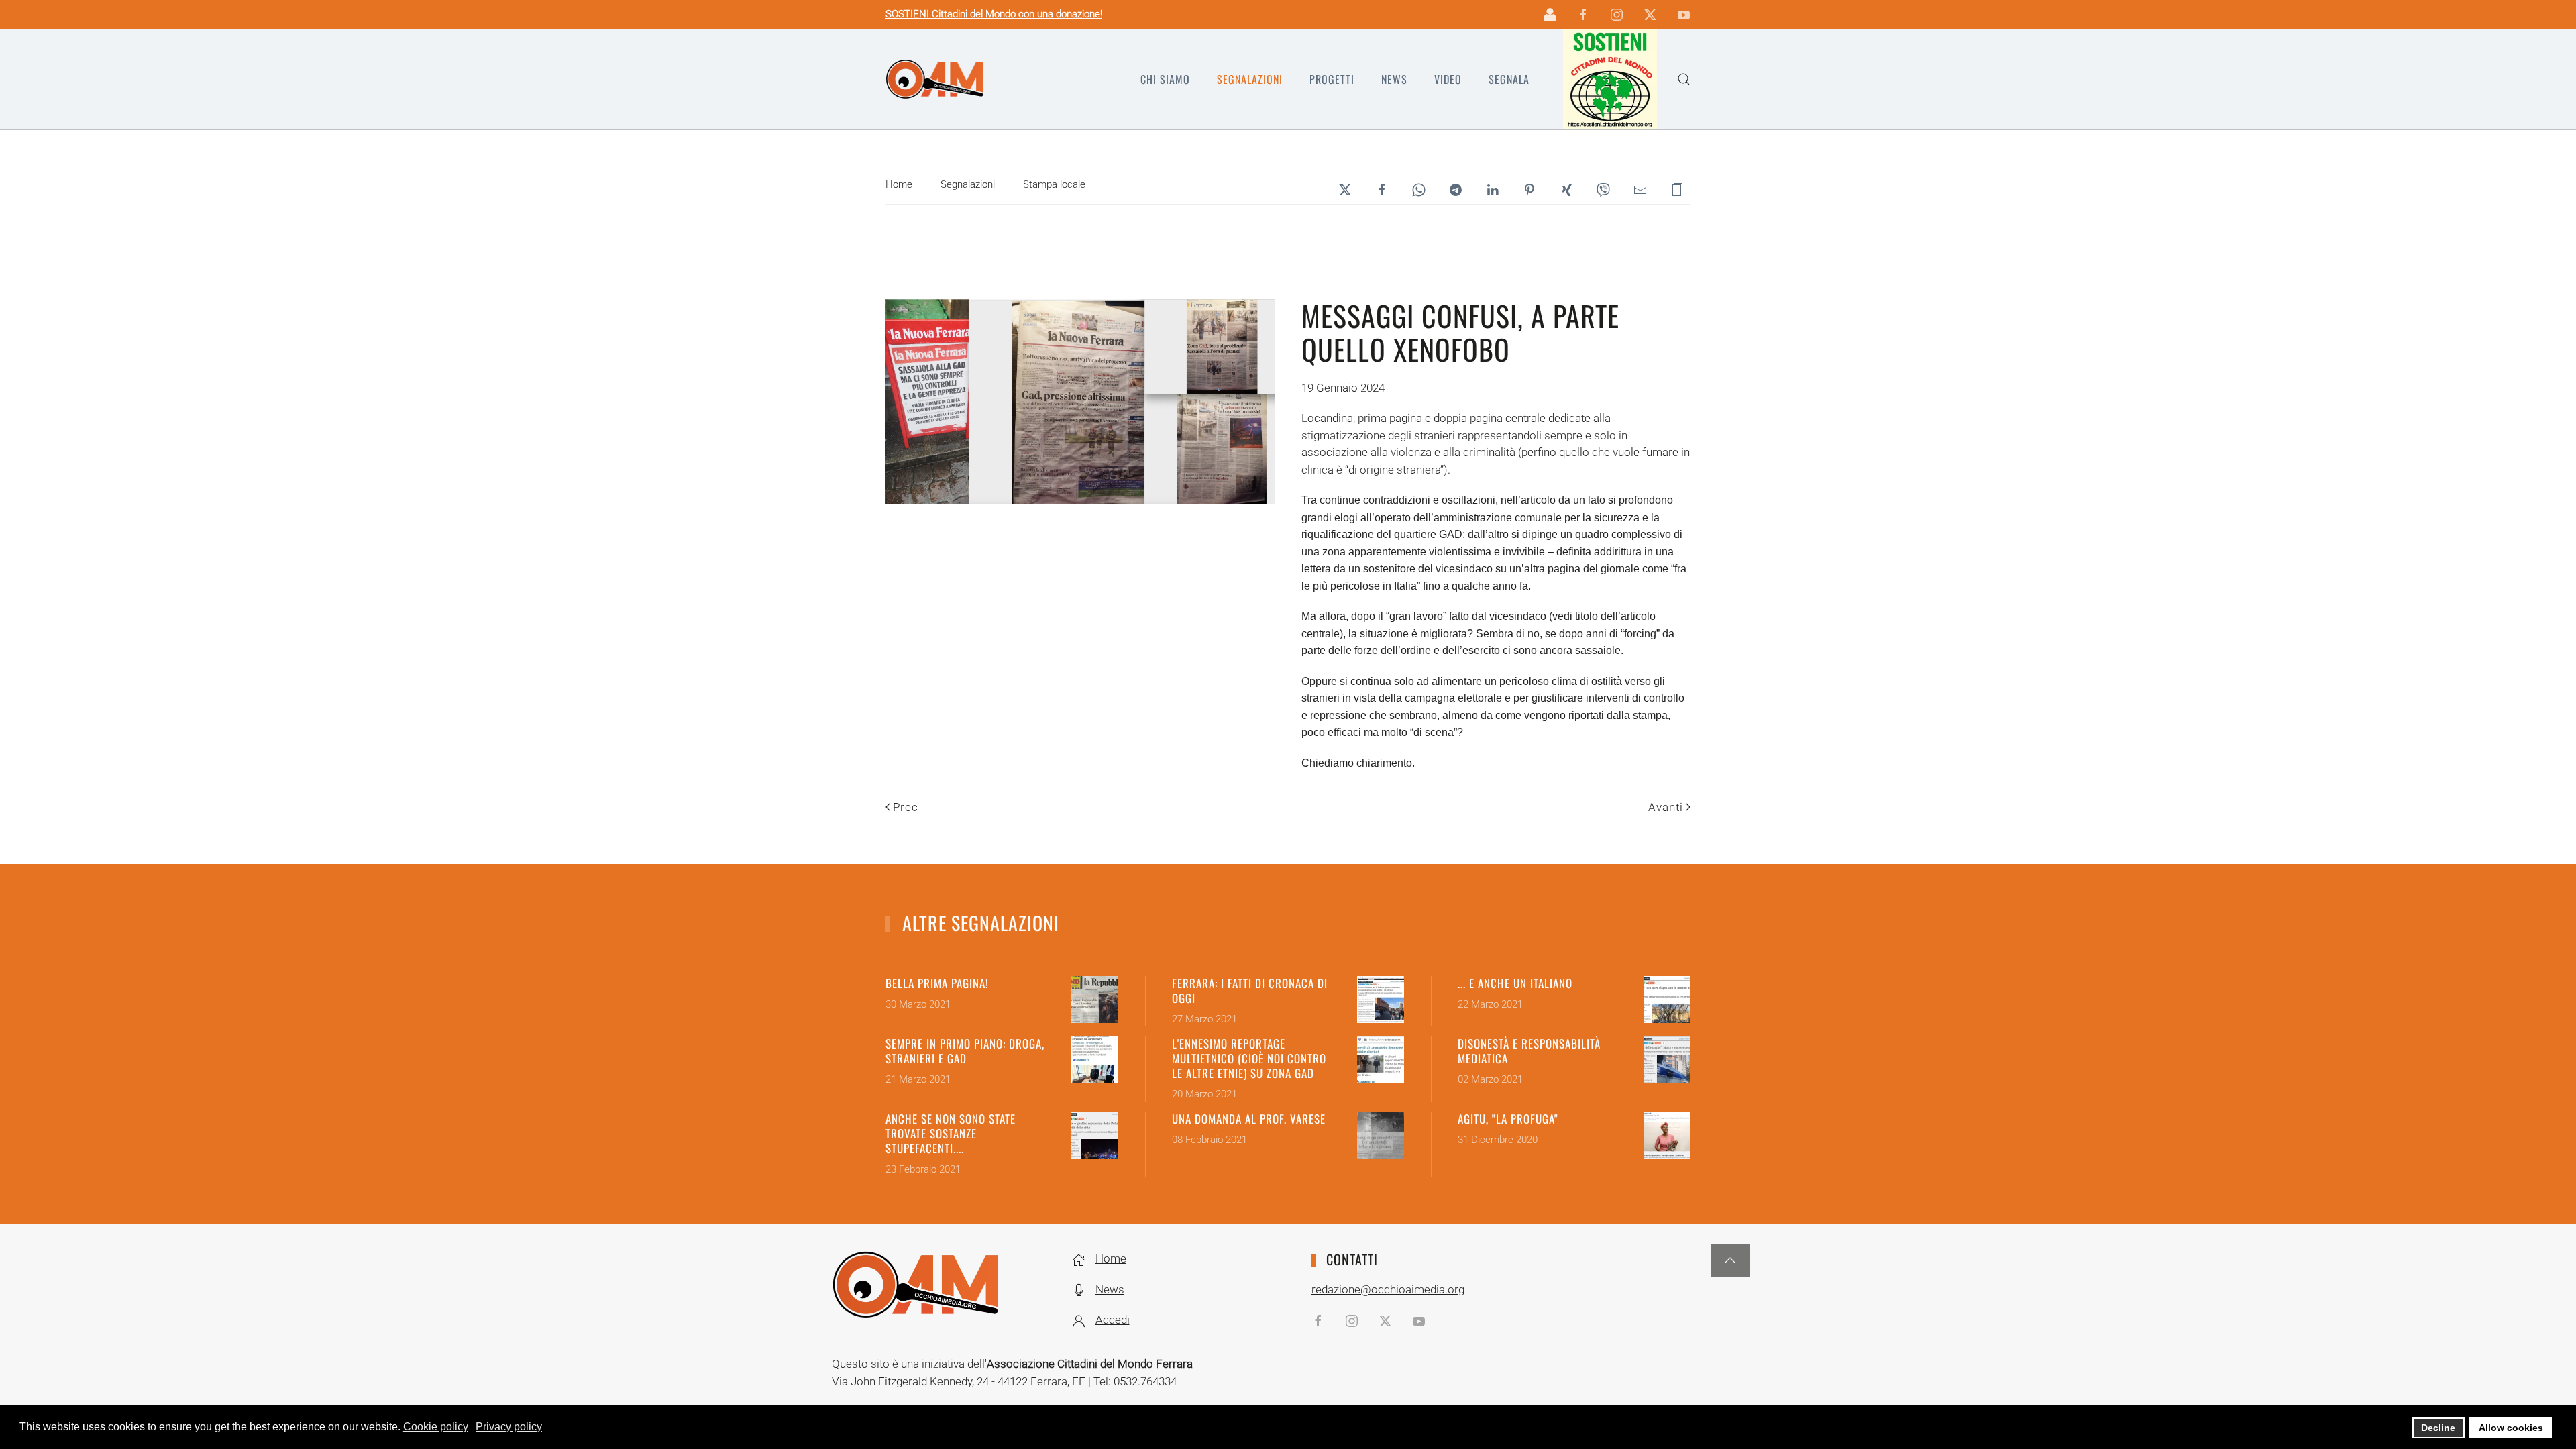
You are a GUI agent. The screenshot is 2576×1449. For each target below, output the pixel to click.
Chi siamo (1165, 79)
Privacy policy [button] (509, 1427)
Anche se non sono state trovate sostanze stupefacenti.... (951, 1133)
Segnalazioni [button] (1250, 79)
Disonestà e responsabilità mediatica (1529, 1051)
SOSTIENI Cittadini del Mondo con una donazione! (994, 14)
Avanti (1666, 807)
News (1394, 79)
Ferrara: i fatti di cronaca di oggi (1250, 990)
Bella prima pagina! (937, 983)
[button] (1684, 79)
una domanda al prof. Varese (1249, 1119)
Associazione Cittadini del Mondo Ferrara (1090, 1364)
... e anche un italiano (1515, 983)
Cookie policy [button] (436, 1427)
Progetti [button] (1332, 79)
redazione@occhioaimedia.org (1388, 1289)
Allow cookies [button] (2511, 1428)
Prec (906, 807)
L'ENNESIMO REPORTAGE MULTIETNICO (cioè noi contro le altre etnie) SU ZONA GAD (1249, 1058)
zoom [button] (1080, 401)
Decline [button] (2438, 1428)
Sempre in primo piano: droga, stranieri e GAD (965, 1051)
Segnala (1509, 79)
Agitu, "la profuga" (1508, 1119)
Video (1448, 79)
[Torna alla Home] (935, 79)
